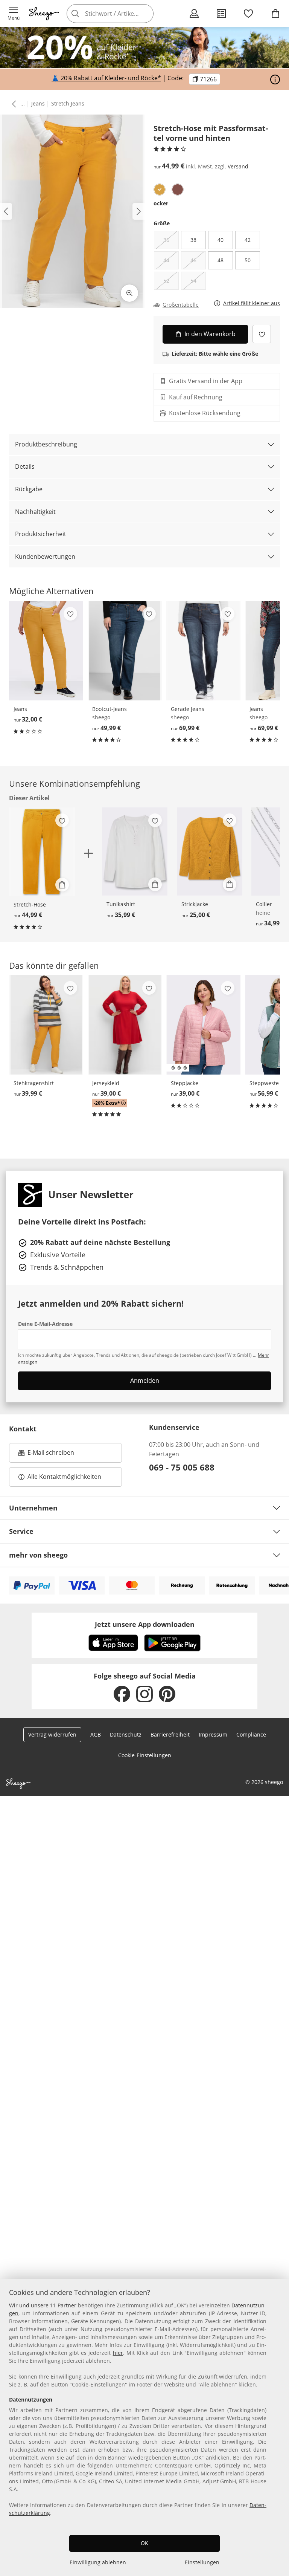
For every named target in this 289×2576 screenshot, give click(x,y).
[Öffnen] (275, 79)
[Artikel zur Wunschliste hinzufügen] (262, 334)
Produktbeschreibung (46, 444)
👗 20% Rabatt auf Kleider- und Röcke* (106, 78)
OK (144, 2543)
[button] (14, 14)
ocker (161, 203)
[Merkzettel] (248, 14)
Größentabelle (181, 305)
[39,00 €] (125, 1025)
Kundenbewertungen (45, 556)
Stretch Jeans (68, 103)
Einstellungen (202, 2562)
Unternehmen (33, 1508)
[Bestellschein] (221, 14)
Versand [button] (238, 166)
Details (25, 466)
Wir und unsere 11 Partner (43, 2305)
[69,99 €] (203, 651)
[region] (144, 2428)
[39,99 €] (46, 1025)
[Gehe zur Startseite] (44, 14)
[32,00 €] (46, 651)
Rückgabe (29, 489)
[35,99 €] (135, 852)
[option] (160, 190)
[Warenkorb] (275, 14)
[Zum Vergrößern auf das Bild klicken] (129, 293)
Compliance (251, 1734)
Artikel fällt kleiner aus (252, 303)
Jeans (38, 103)
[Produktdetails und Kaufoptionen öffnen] (62, 885)
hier (118, 2353)
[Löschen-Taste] (146, 14)
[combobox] (121, 14)
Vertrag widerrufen (52, 1734)
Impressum (213, 1734)
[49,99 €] (125, 651)
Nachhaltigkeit (35, 512)
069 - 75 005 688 (182, 1467)
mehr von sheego (38, 1555)
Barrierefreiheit (170, 1734)
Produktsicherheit (41, 534)
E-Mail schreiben (46, 1455)
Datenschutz (126, 1734)
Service (21, 1531)
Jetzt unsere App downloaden (145, 1624)
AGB (96, 1734)
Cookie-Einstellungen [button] (145, 1755)
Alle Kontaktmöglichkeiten (64, 1477)
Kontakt (23, 1429)
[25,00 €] (210, 852)
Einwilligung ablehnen (98, 2562)
